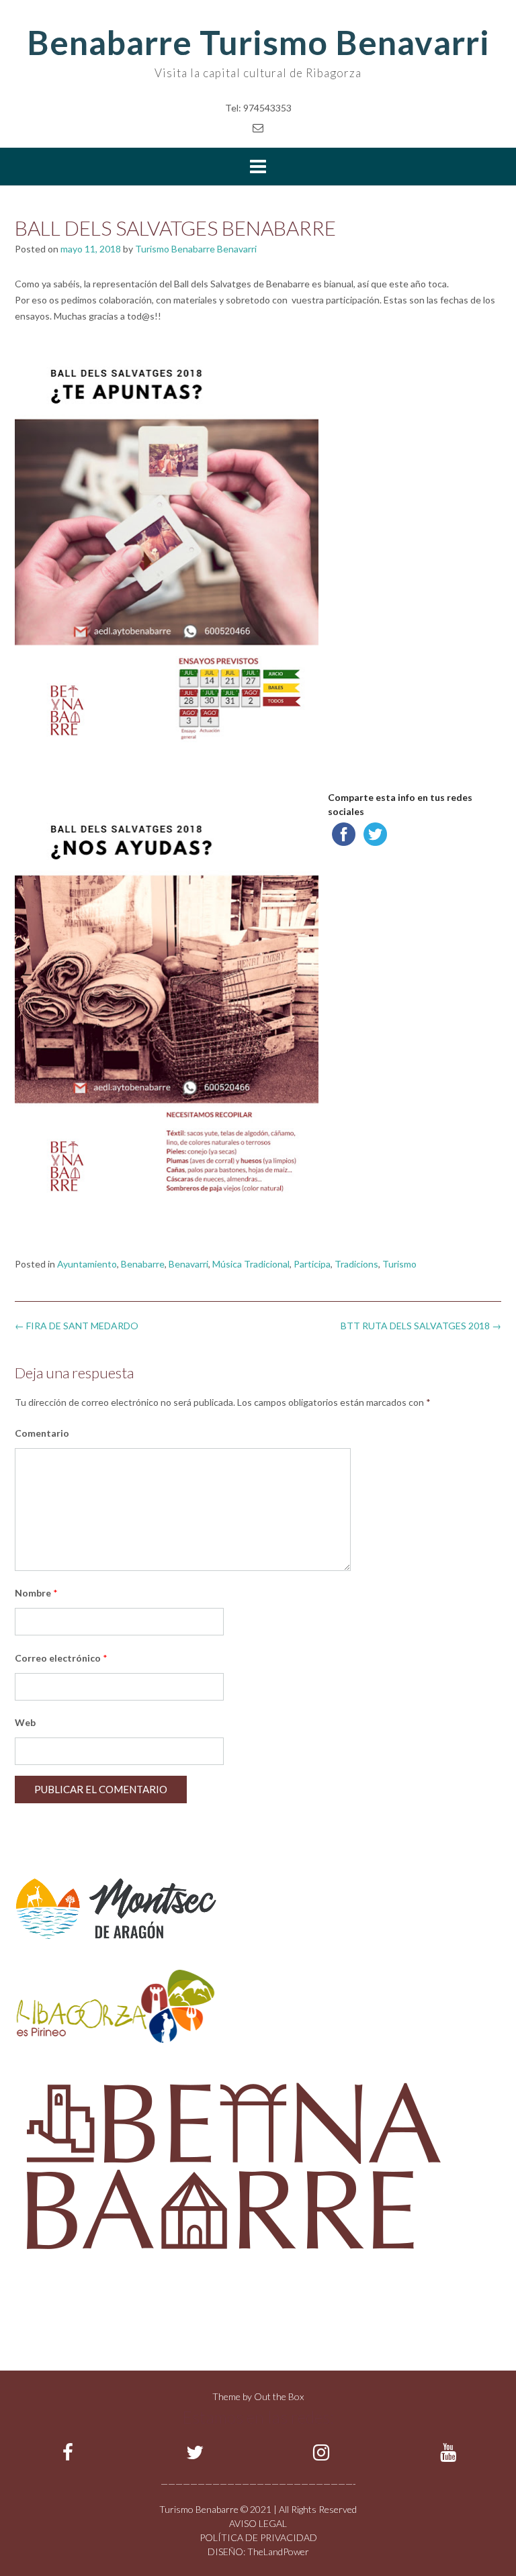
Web (25, 1722)
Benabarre (143, 1264)
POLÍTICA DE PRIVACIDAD (258, 2537)
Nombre (36, 1593)
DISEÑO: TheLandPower (258, 2551)
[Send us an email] (258, 127)
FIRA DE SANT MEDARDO (77, 1326)
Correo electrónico (61, 1658)
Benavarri (188, 1264)
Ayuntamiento (87, 1264)
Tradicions (356, 1264)
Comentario (42, 1433)
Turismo (399, 1264)
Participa (312, 1264)
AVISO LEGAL (258, 2523)
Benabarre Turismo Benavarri (258, 42)
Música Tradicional (251, 1264)
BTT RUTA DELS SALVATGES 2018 (421, 1326)
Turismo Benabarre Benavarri (196, 249)
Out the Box (279, 2396)
